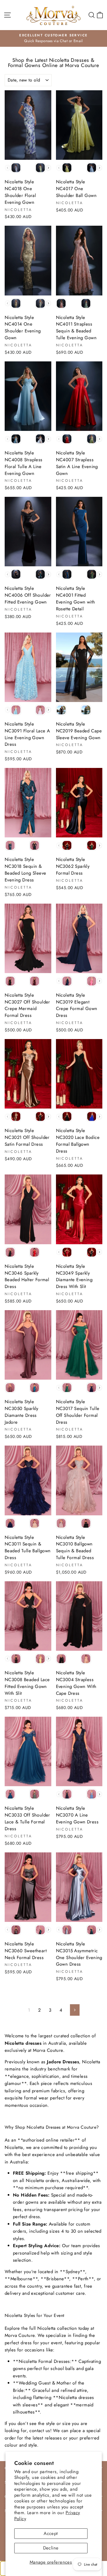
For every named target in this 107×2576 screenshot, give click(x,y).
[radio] (16, 168)
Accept (51, 2533)
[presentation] (48, 168)
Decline (51, 2548)
